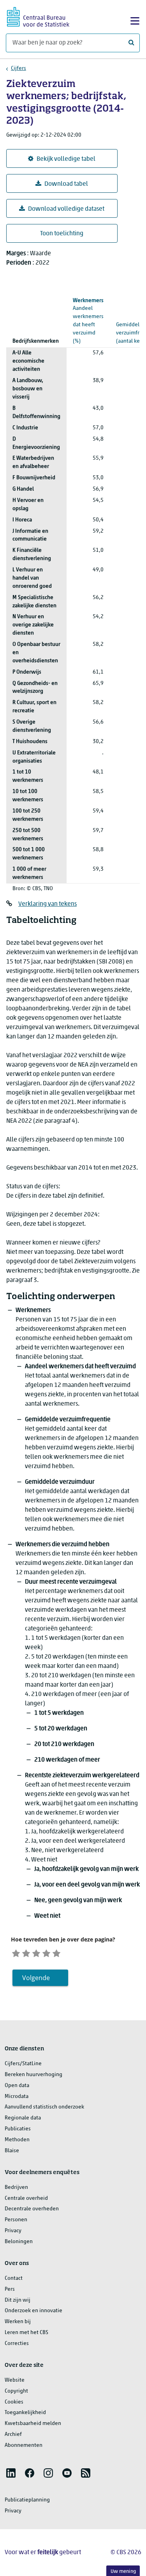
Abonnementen (24, 2445)
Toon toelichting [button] (62, 234)
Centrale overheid (26, 2198)
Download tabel (66, 184)
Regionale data (23, 2118)
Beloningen (19, 2242)
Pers (10, 2289)
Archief (13, 2435)
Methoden (17, 2140)
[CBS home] (38, 16)
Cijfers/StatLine (23, 2064)
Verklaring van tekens (47, 904)
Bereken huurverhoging (33, 2075)
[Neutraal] (36, 1952)
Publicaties (18, 2129)
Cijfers (18, 68)
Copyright (16, 2391)
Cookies (14, 2402)
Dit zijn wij (18, 2300)
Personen (16, 2220)
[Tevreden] (46, 1952)
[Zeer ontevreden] (16, 1952)
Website (15, 2380)
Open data (17, 2086)
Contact (14, 2278)
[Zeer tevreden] (56, 1952)
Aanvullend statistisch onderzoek (44, 2107)
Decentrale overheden (32, 2209)
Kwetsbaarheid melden (33, 2424)
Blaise (12, 2151)
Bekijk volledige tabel (66, 159)
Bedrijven (16, 2188)
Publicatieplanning (27, 2500)
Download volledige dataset (66, 209)
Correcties (17, 2344)
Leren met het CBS (26, 2333)
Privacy (13, 2231)
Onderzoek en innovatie (33, 2311)
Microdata (17, 2097)
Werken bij (18, 2322)
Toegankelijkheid (25, 2413)
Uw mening (123, 2572)
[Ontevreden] (26, 1952)
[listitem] (11, 2473)
